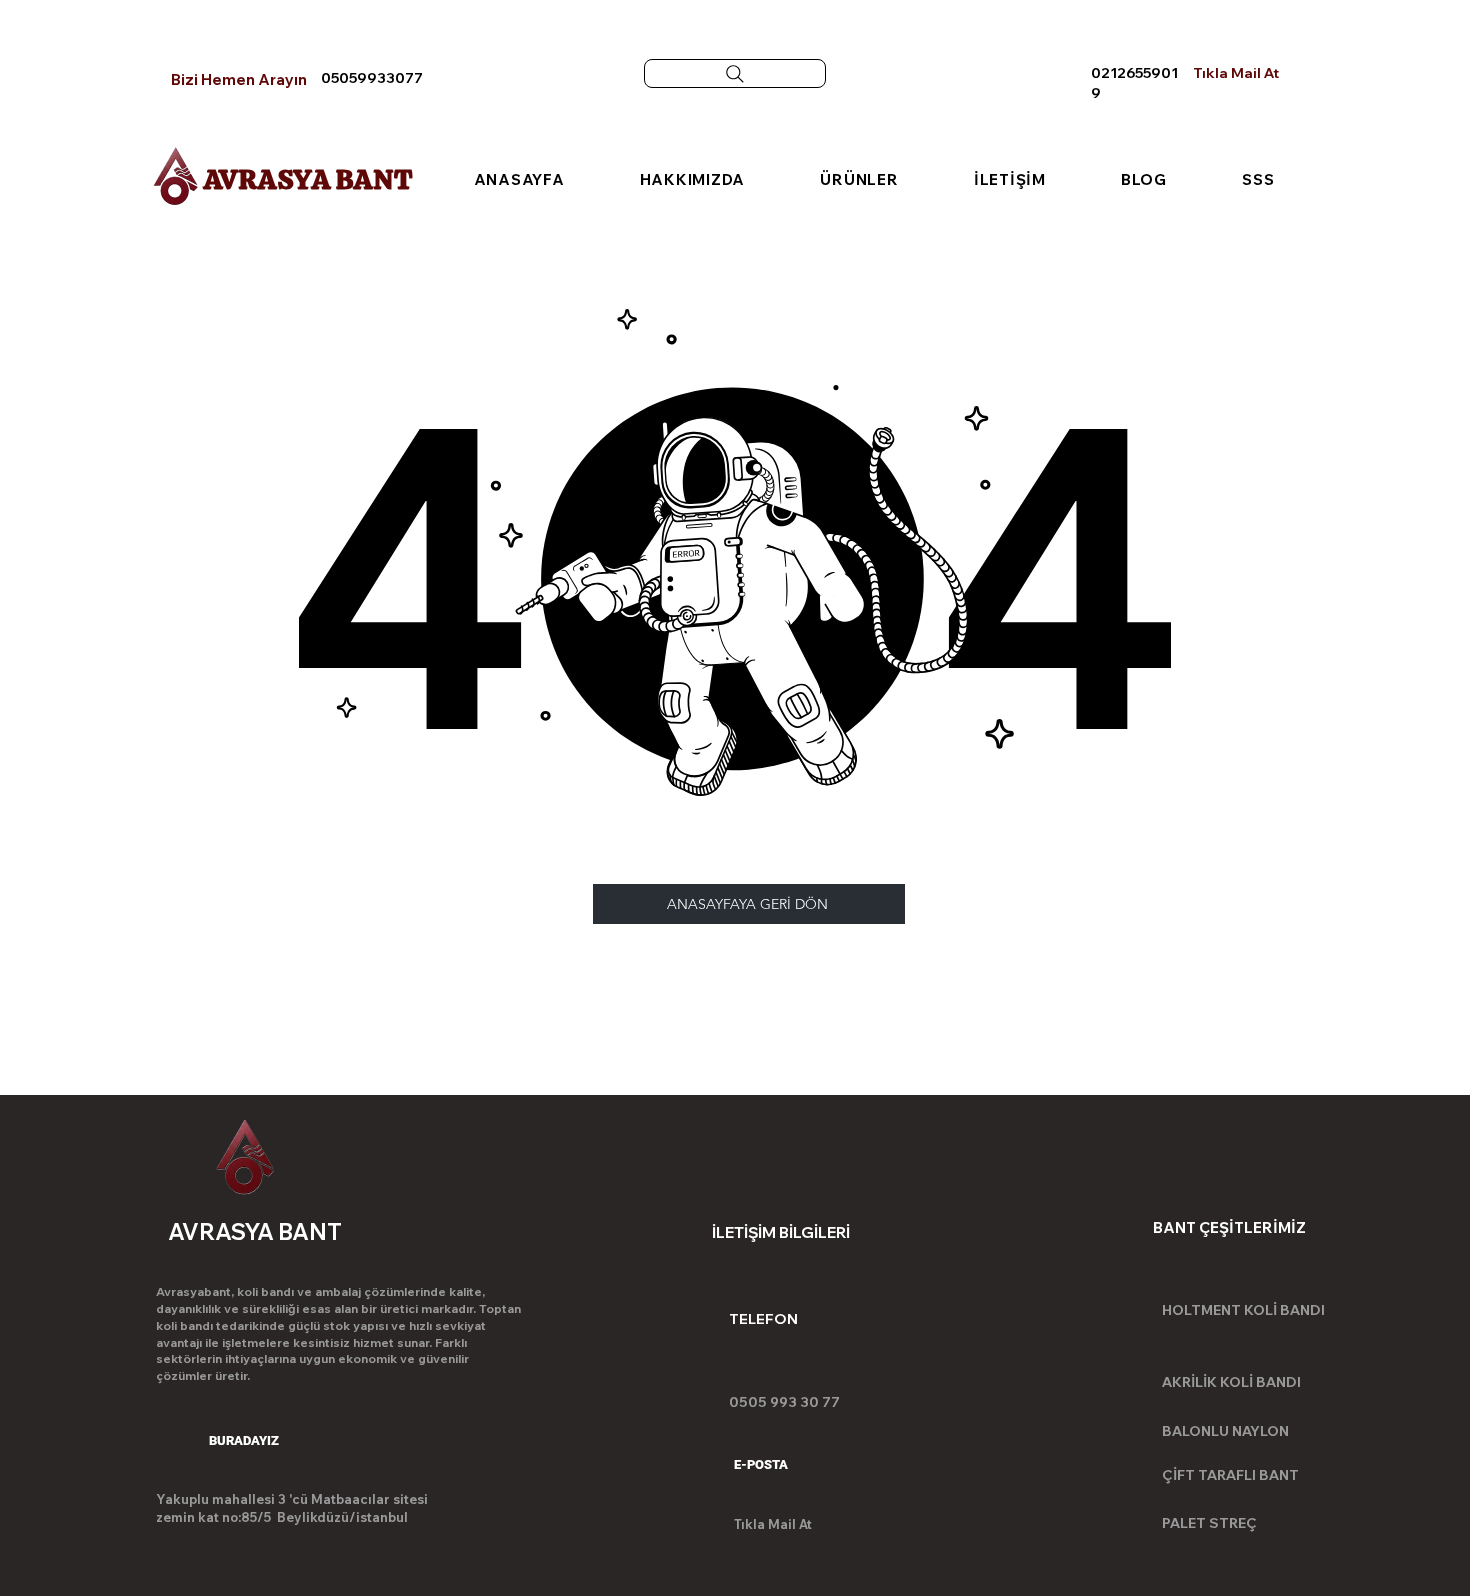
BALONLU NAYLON (1225, 1431)
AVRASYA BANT (308, 179)
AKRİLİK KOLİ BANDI (1231, 1382)
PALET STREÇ (1209, 1523)
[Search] (735, 73)
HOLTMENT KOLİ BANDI (1243, 1310)
